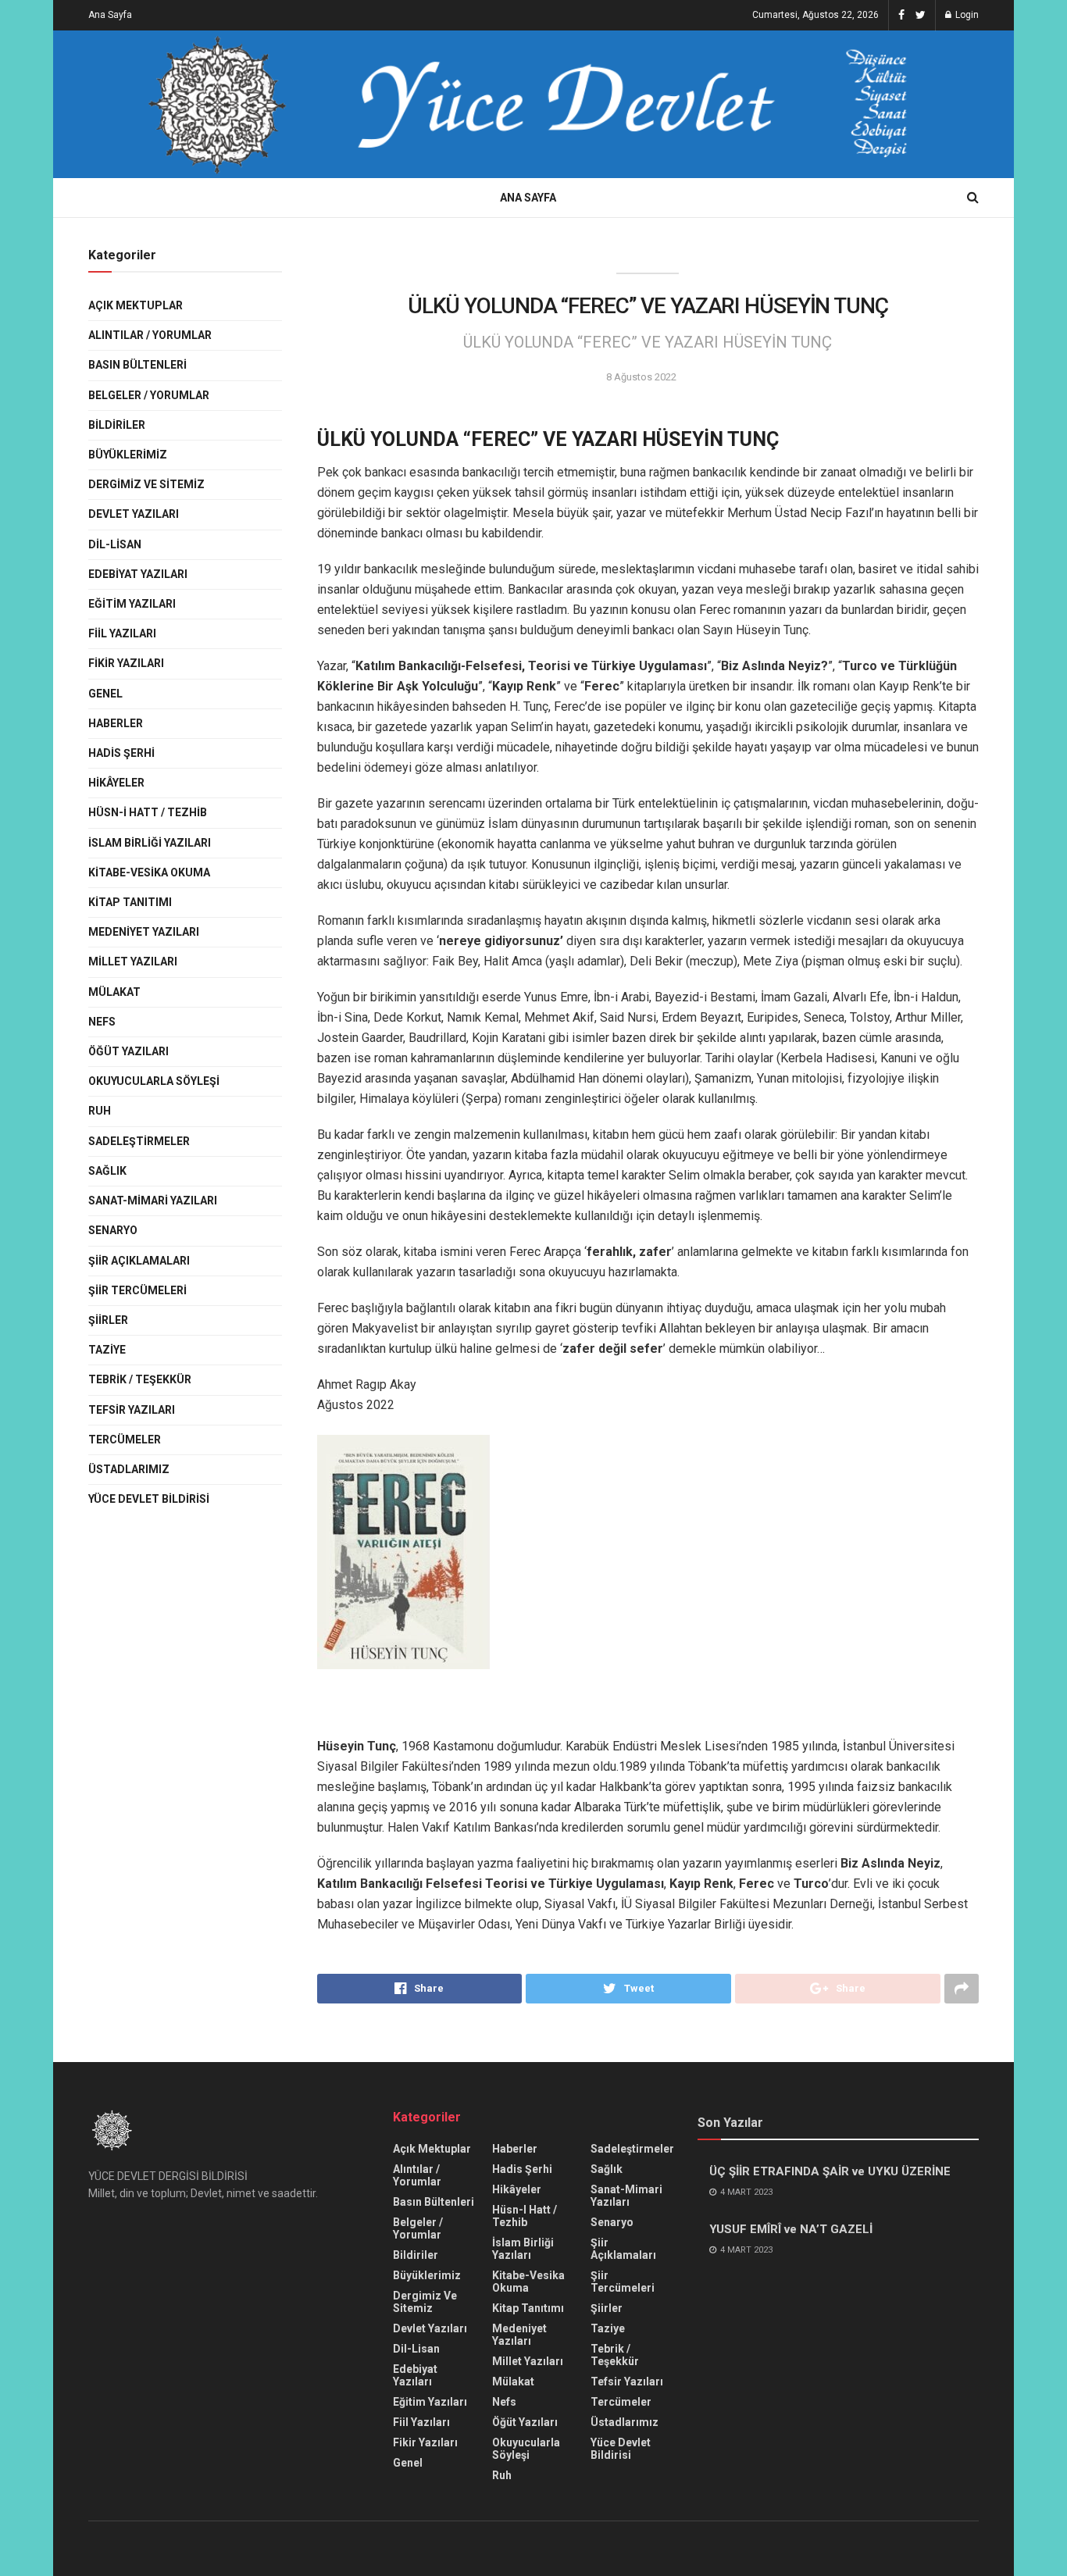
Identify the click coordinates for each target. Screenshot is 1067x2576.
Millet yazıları (133, 962)
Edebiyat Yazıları (138, 574)
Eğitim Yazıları (132, 604)
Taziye (107, 1350)
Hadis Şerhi (121, 753)
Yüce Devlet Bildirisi (149, 1499)
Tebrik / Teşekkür (140, 1379)
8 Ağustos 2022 (641, 377)
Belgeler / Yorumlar (149, 395)
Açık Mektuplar (136, 305)
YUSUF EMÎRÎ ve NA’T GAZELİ (791, 2229)
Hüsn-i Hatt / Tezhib (148, 812)
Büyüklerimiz (128, 455)
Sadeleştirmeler (139, 1141)
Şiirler (108, 1320)
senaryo (113, 1230)
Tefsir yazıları (132, 1410)
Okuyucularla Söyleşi (154, 1081)
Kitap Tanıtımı (130, 902)
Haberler (116, 723)
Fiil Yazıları (122, 633)
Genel (105, 694)
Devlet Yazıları (134, 514)
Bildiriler (117, 425)
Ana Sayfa (110, 15)
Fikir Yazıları (126, 663)
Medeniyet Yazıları (144, 932)
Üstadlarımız (129, 1469)
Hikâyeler (116, 783)
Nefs (102, 1022)
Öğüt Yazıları (128, 1051)
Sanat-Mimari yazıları (153, 1201)
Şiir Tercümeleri (137, 1290)
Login (966, 15)
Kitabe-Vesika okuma (149, 872)
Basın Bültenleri (137, 365)
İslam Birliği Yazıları (150, 843)
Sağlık (107, 1171)
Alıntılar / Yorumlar (150, 335)
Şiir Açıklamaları (139, 1261)
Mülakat (114, 992)
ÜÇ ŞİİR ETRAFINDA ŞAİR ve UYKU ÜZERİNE (830, 2171)
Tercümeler (125, 1440)
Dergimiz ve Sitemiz (146, 484)
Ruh (100, 1111)
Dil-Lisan (115, 544)
